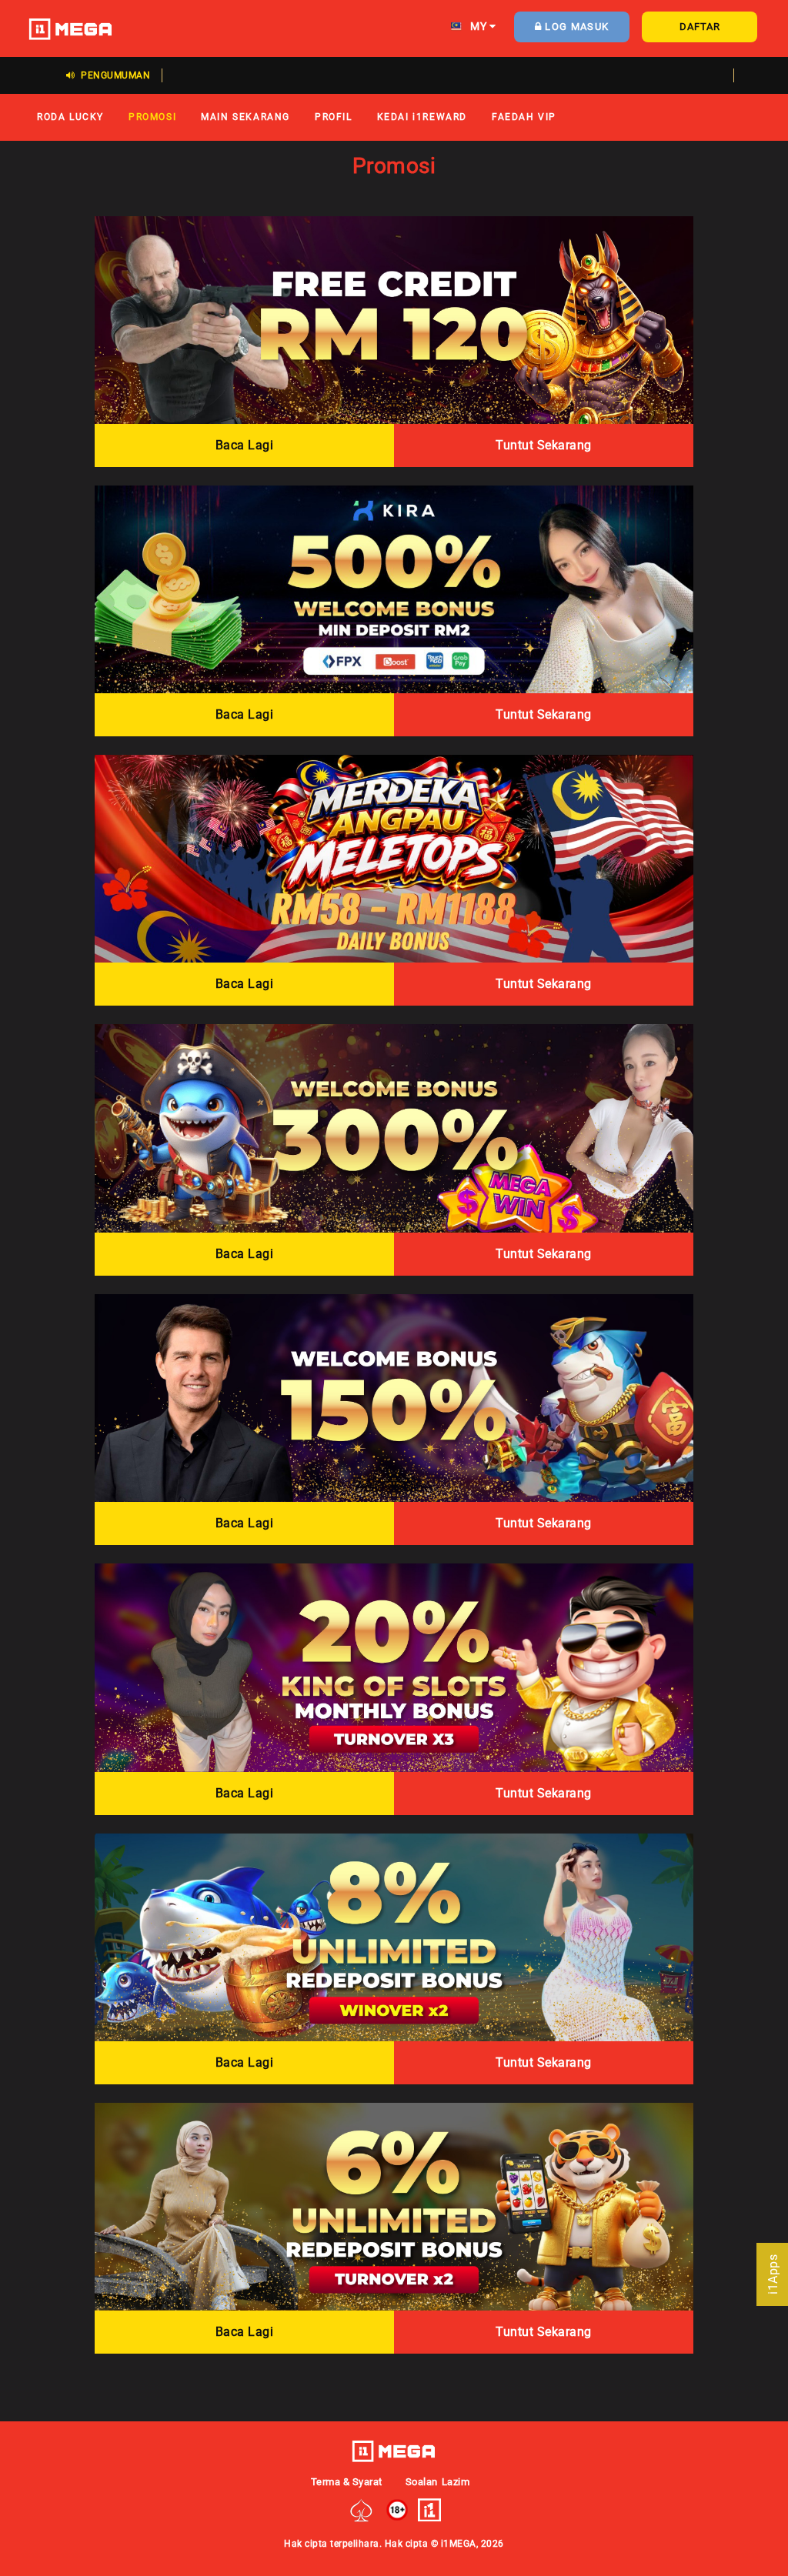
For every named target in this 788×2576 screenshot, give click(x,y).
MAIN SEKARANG (245, 117)
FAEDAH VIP (524, 117)
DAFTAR (700, 27)
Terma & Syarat (347, 2482)
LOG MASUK (575, 27)
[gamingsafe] (361, 2509)
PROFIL (334, 117)
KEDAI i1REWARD (422, 117)
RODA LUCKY (70, 117)
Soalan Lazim (437, 2482)
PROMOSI (152, 117)
